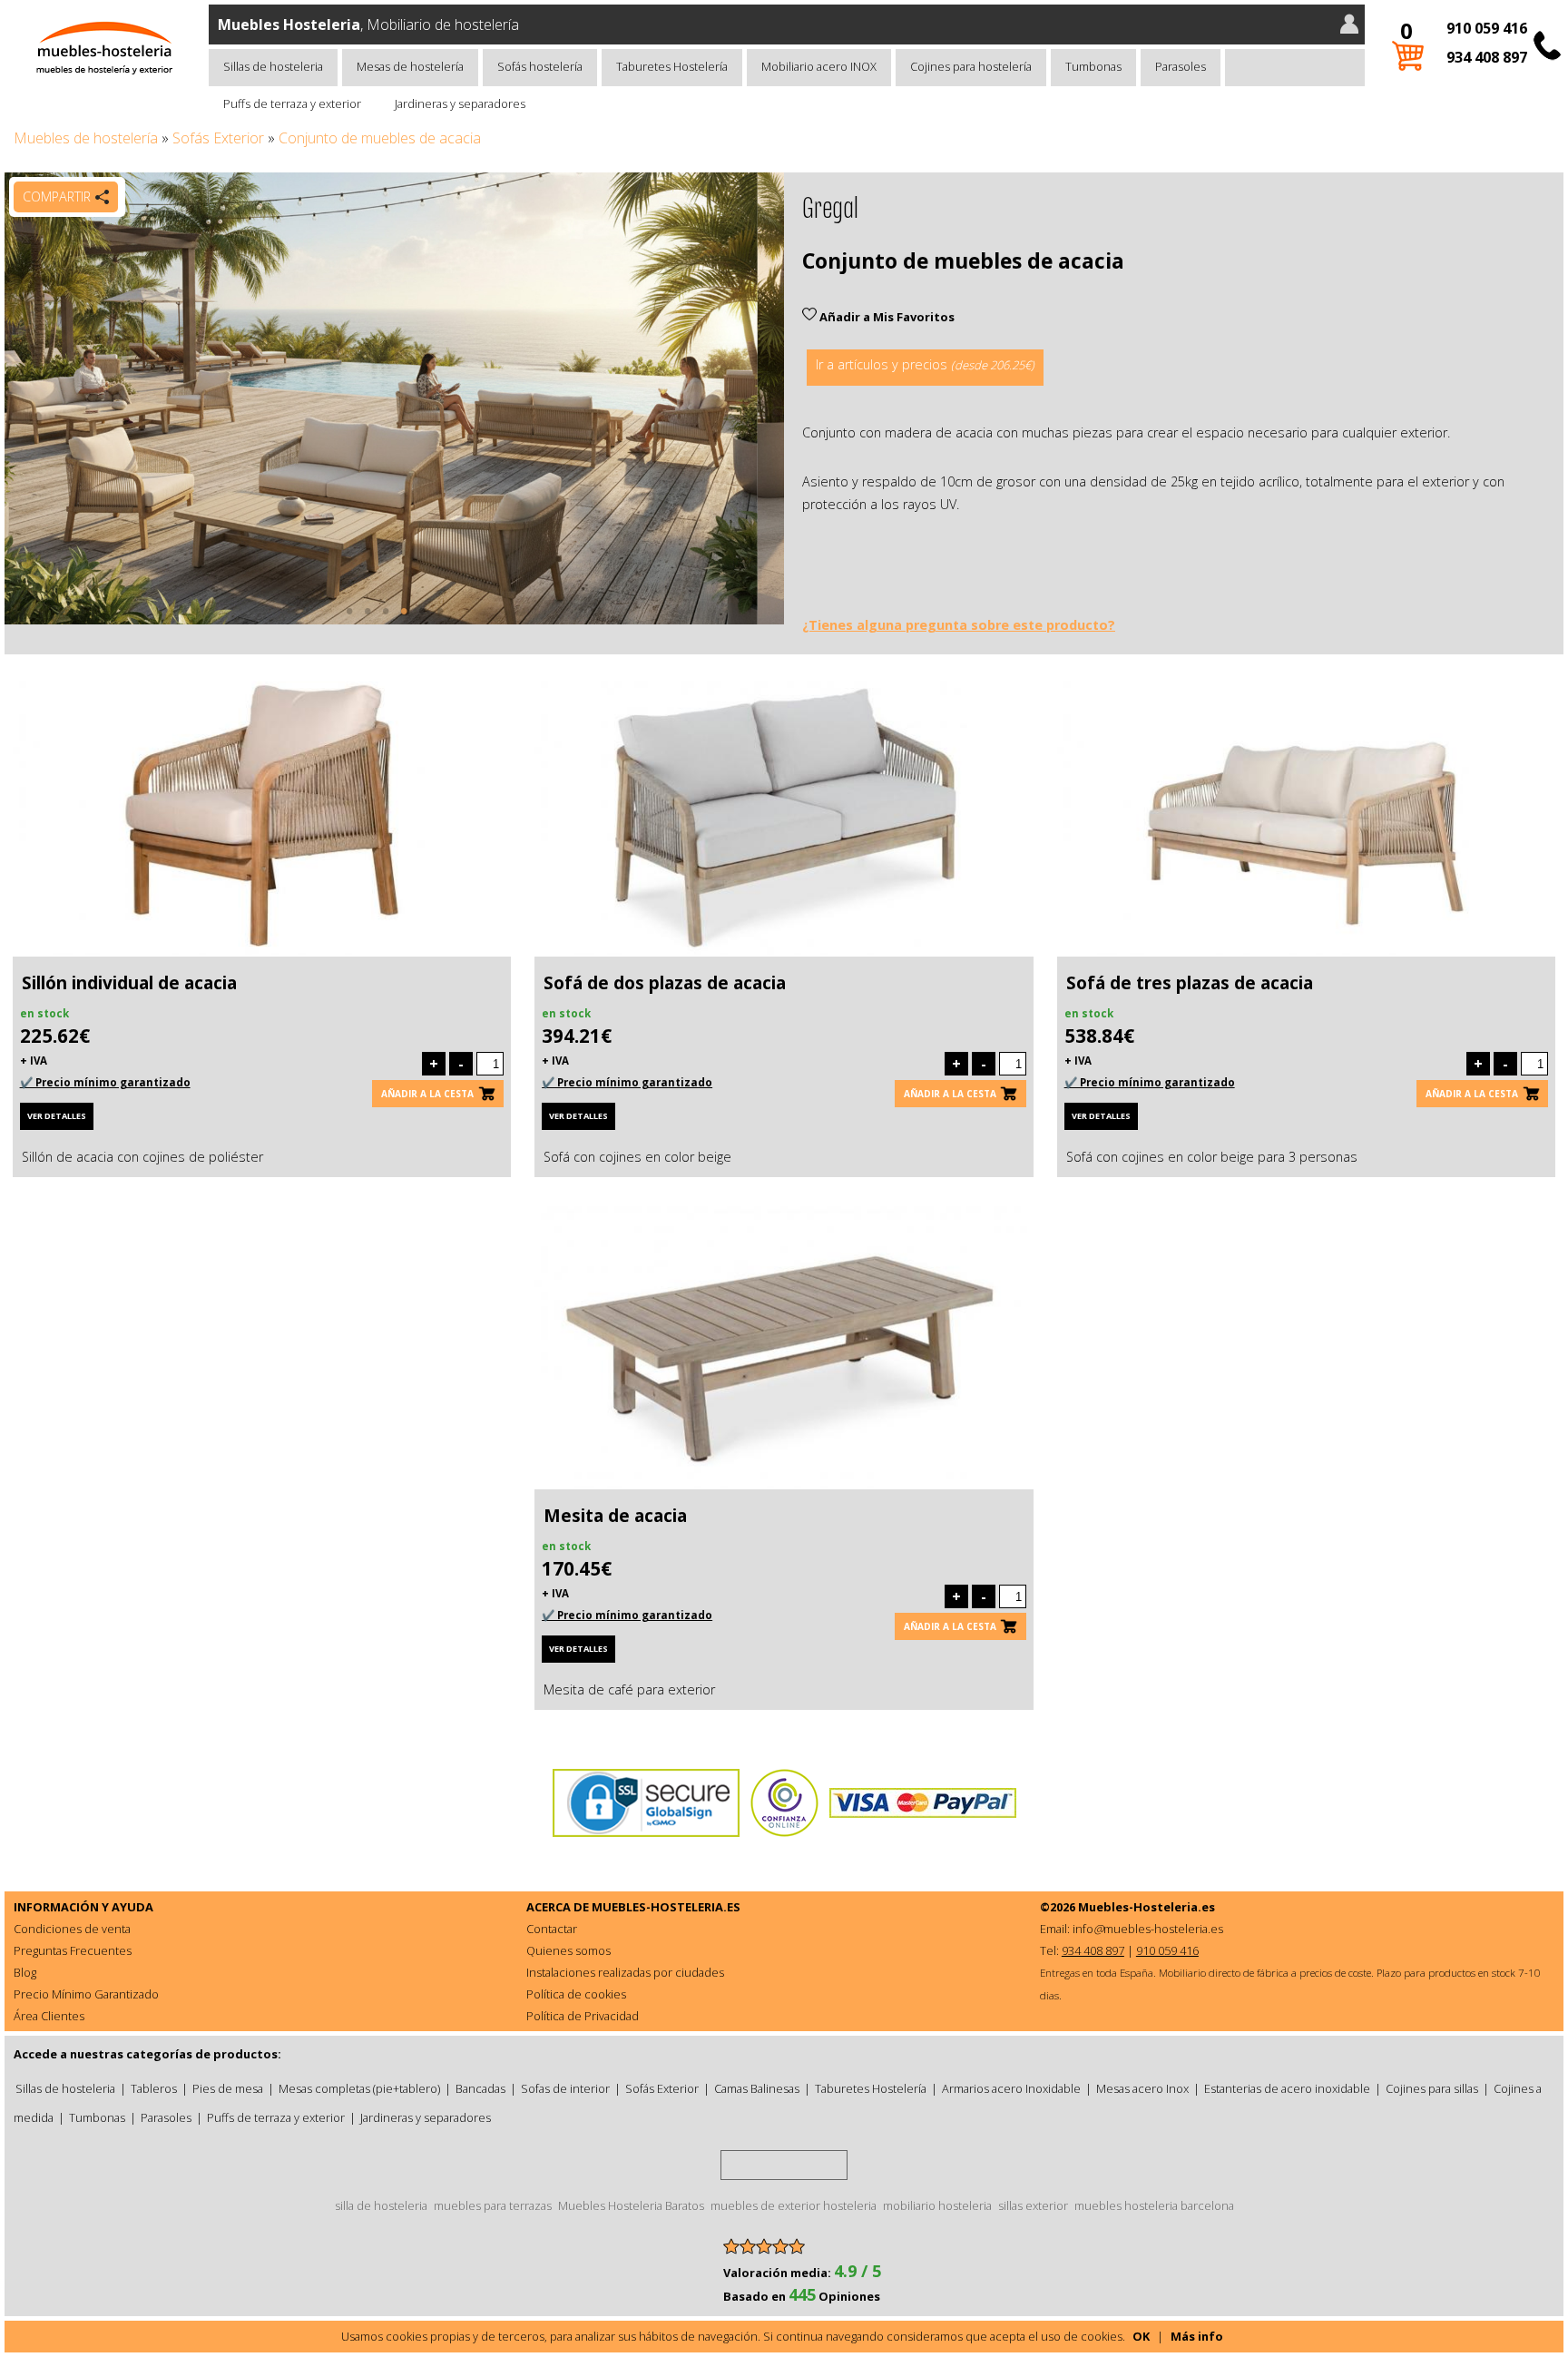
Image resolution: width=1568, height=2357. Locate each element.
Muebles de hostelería (86, 138)
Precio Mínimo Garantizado (86, 1994)
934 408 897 (1487, 57)
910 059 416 (1487, 28)
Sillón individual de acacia (129, 983)
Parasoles (1181, 66)
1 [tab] (349, 620)
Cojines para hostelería (971, 66)
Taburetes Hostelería (672, 66)
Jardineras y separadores (460, 103)
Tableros (154, 2088)
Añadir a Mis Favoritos (886, 317)
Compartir (57, 196)
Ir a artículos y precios (925, 364)
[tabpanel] (394, 398)
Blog (25, 1972)
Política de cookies (576, 1994)
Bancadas (480, 2088)
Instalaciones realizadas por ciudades (625, 1972)
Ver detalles (57, 1116)
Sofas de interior (565, 2088)
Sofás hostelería (540, 66)
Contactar (552, 1929)
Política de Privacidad (583, 2016)
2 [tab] (367, 620)
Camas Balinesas (757, 2088)
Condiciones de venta (72, 1929)
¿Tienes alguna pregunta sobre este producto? (959, 625)
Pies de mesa (228, 2088)
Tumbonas (1093, 66)
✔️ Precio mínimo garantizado (105, 1082)
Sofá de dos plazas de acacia (665, 983)
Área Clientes (49, 2016)
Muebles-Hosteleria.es (1147, 1907)
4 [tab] (404, 620)
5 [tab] (422, 620)
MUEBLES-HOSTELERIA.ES (666, 1907)
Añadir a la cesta (427, 1094)
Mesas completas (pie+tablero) (359, 2088)
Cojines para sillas (1432, 2088)
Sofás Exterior (218, 138)
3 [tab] (386, 620)
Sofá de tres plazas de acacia (1190, 983)
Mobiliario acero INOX (819, 66)
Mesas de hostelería (410, 66)
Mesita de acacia (615, 1516)
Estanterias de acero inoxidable (1287, 2088)
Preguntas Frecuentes (73, 1950)
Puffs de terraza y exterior (292, 103)
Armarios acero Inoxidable (1011, 2088)
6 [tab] (440, 620)
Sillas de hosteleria (273, 66)
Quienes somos (568, 1950)
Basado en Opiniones (802, 2296)
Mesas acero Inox (1142, 2088)
